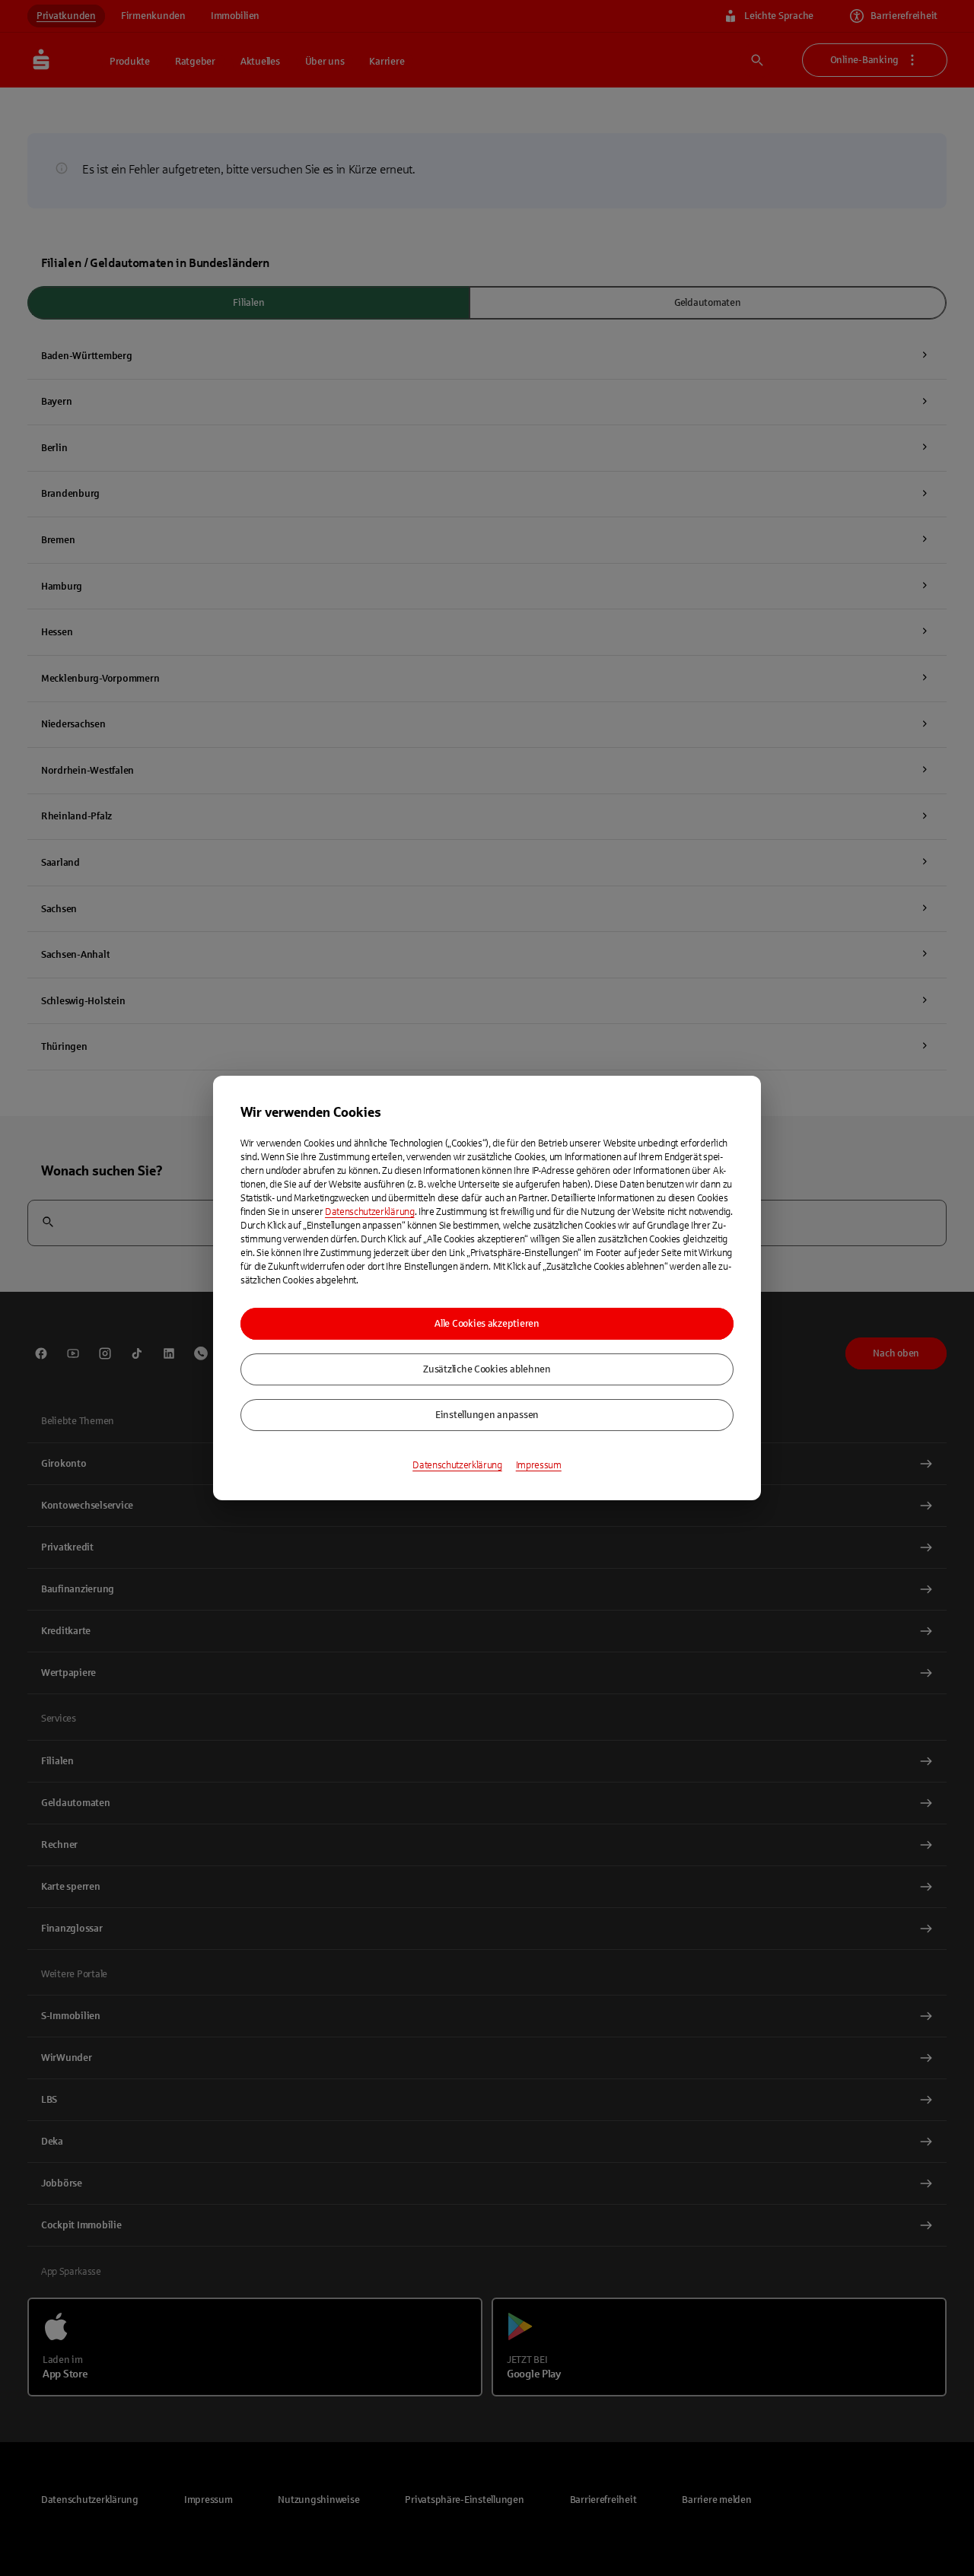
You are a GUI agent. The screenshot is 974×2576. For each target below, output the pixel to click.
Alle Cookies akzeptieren (487, 1324)
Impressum (539, 1465)
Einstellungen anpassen (487, 1415)
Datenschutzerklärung (370, 1212)
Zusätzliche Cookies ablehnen (487, 1369)
